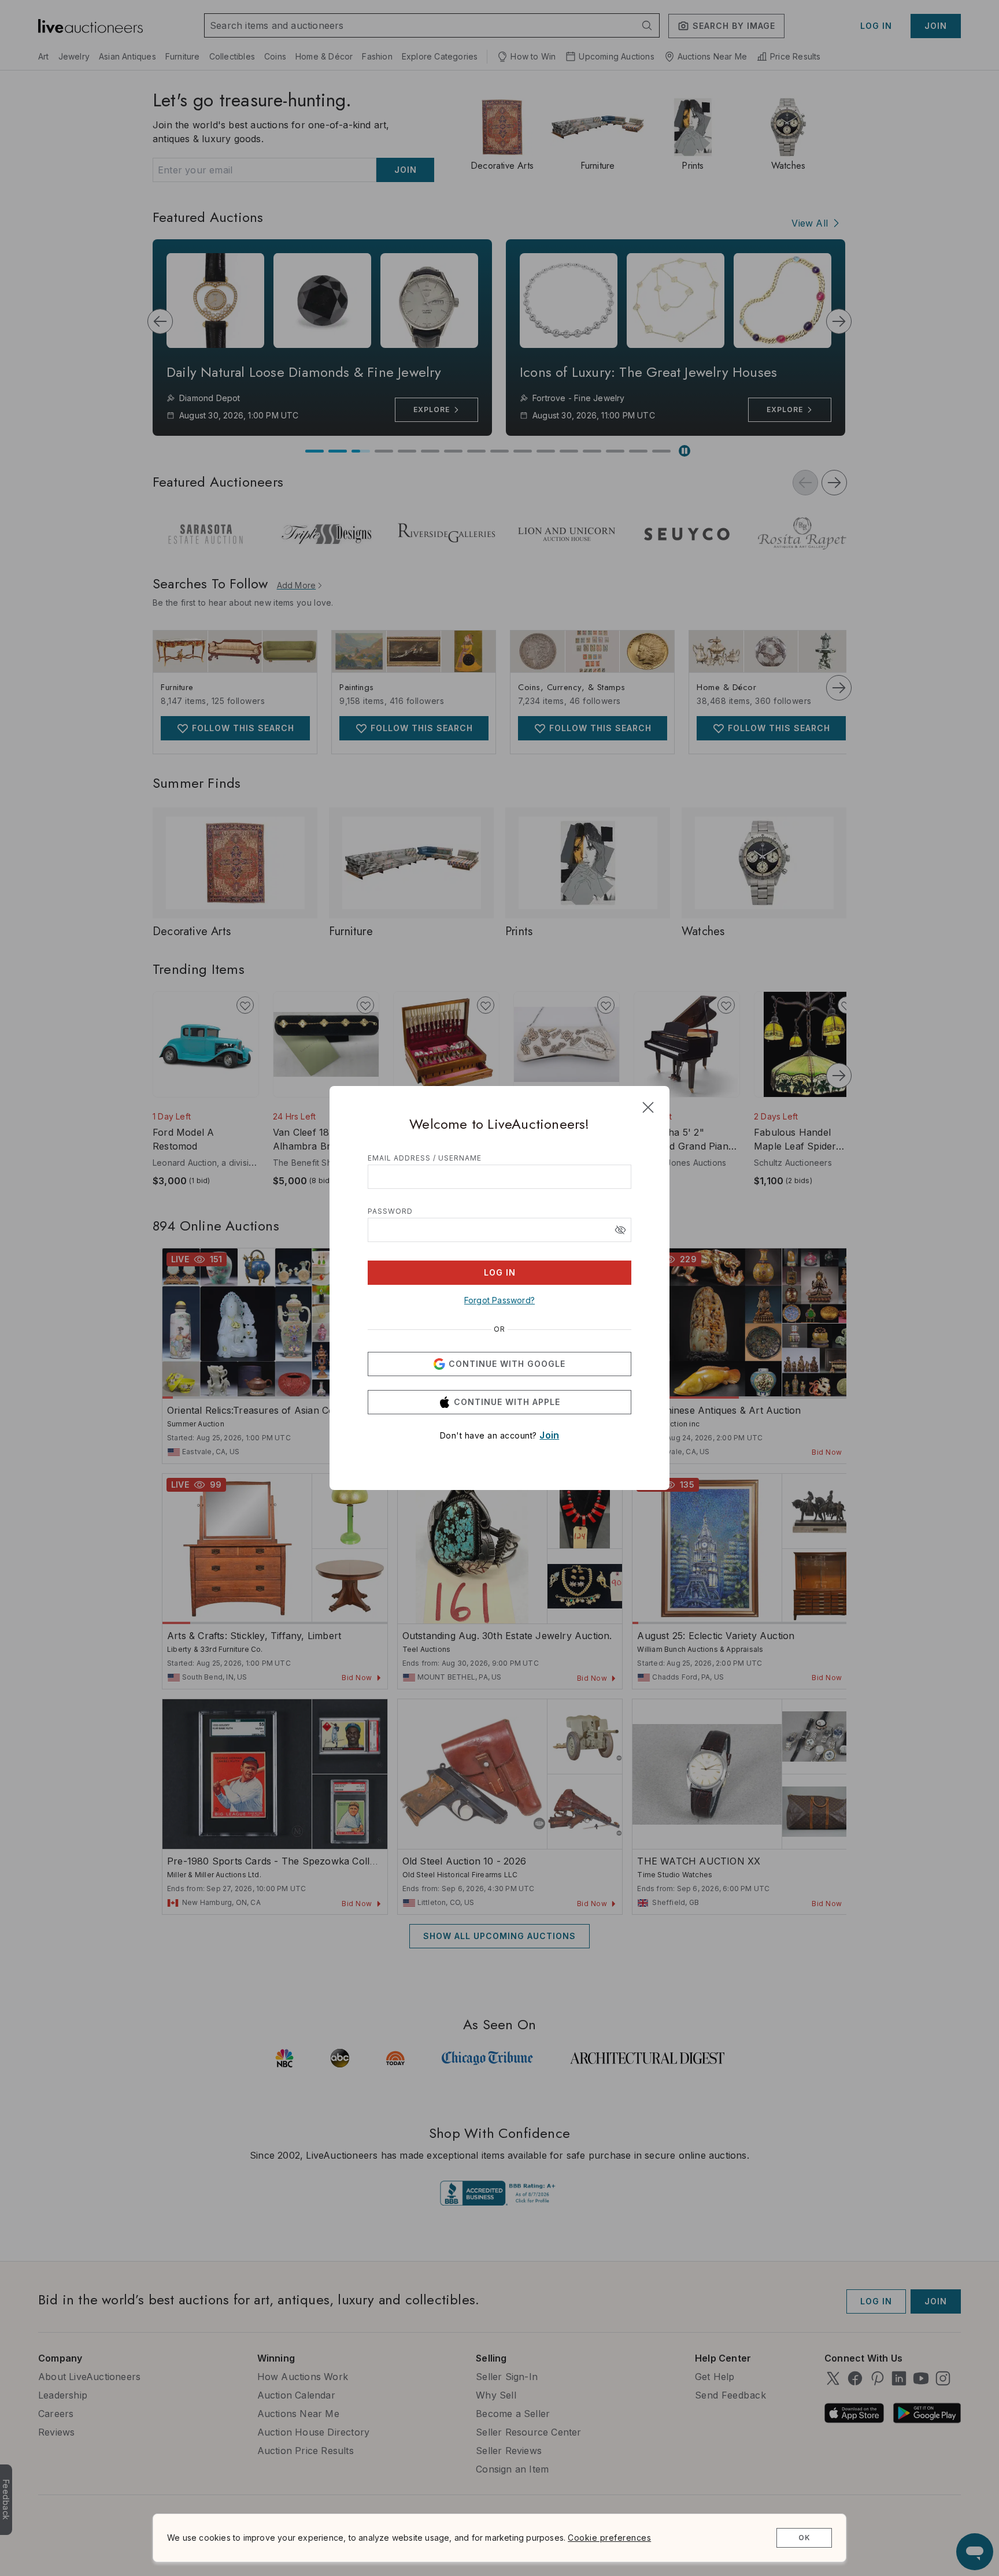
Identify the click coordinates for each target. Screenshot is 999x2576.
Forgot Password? (499, 1300)
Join (549, 1435)
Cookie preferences (609, 2538)
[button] (620, 1230)
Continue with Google (507, 1364)
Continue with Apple (507, 1402)
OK (804, 2538)
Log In (500, 1272)
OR (499, 1329)
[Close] (648, 1107)
